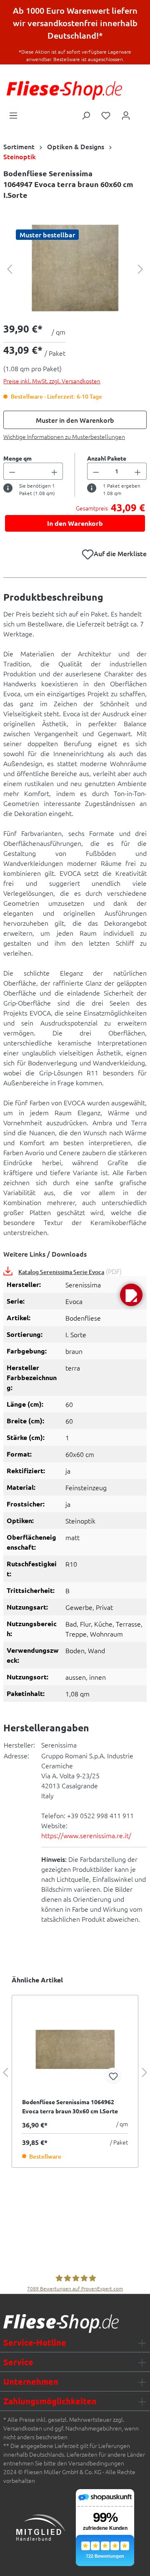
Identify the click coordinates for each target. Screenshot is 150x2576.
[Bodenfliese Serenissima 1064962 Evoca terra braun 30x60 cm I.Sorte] (75, 2049)
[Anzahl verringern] (12, 471)
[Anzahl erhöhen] (55, 471)
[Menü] (13, 115)
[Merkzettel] (106, 115)
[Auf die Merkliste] (113, 2076)
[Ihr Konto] (126, 115)
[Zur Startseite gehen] (64, 90)
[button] (131, 1295)
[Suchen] (86, 115)
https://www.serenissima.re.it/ (86, 1835)
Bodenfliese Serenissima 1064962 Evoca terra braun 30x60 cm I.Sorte (70, 2106)
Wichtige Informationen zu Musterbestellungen (64, 436)
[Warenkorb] (141, 113)
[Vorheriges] (10, 268)
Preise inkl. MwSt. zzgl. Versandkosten (52, 381)
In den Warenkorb (75, 523)
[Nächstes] (140, 268)
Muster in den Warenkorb (75, 420)
